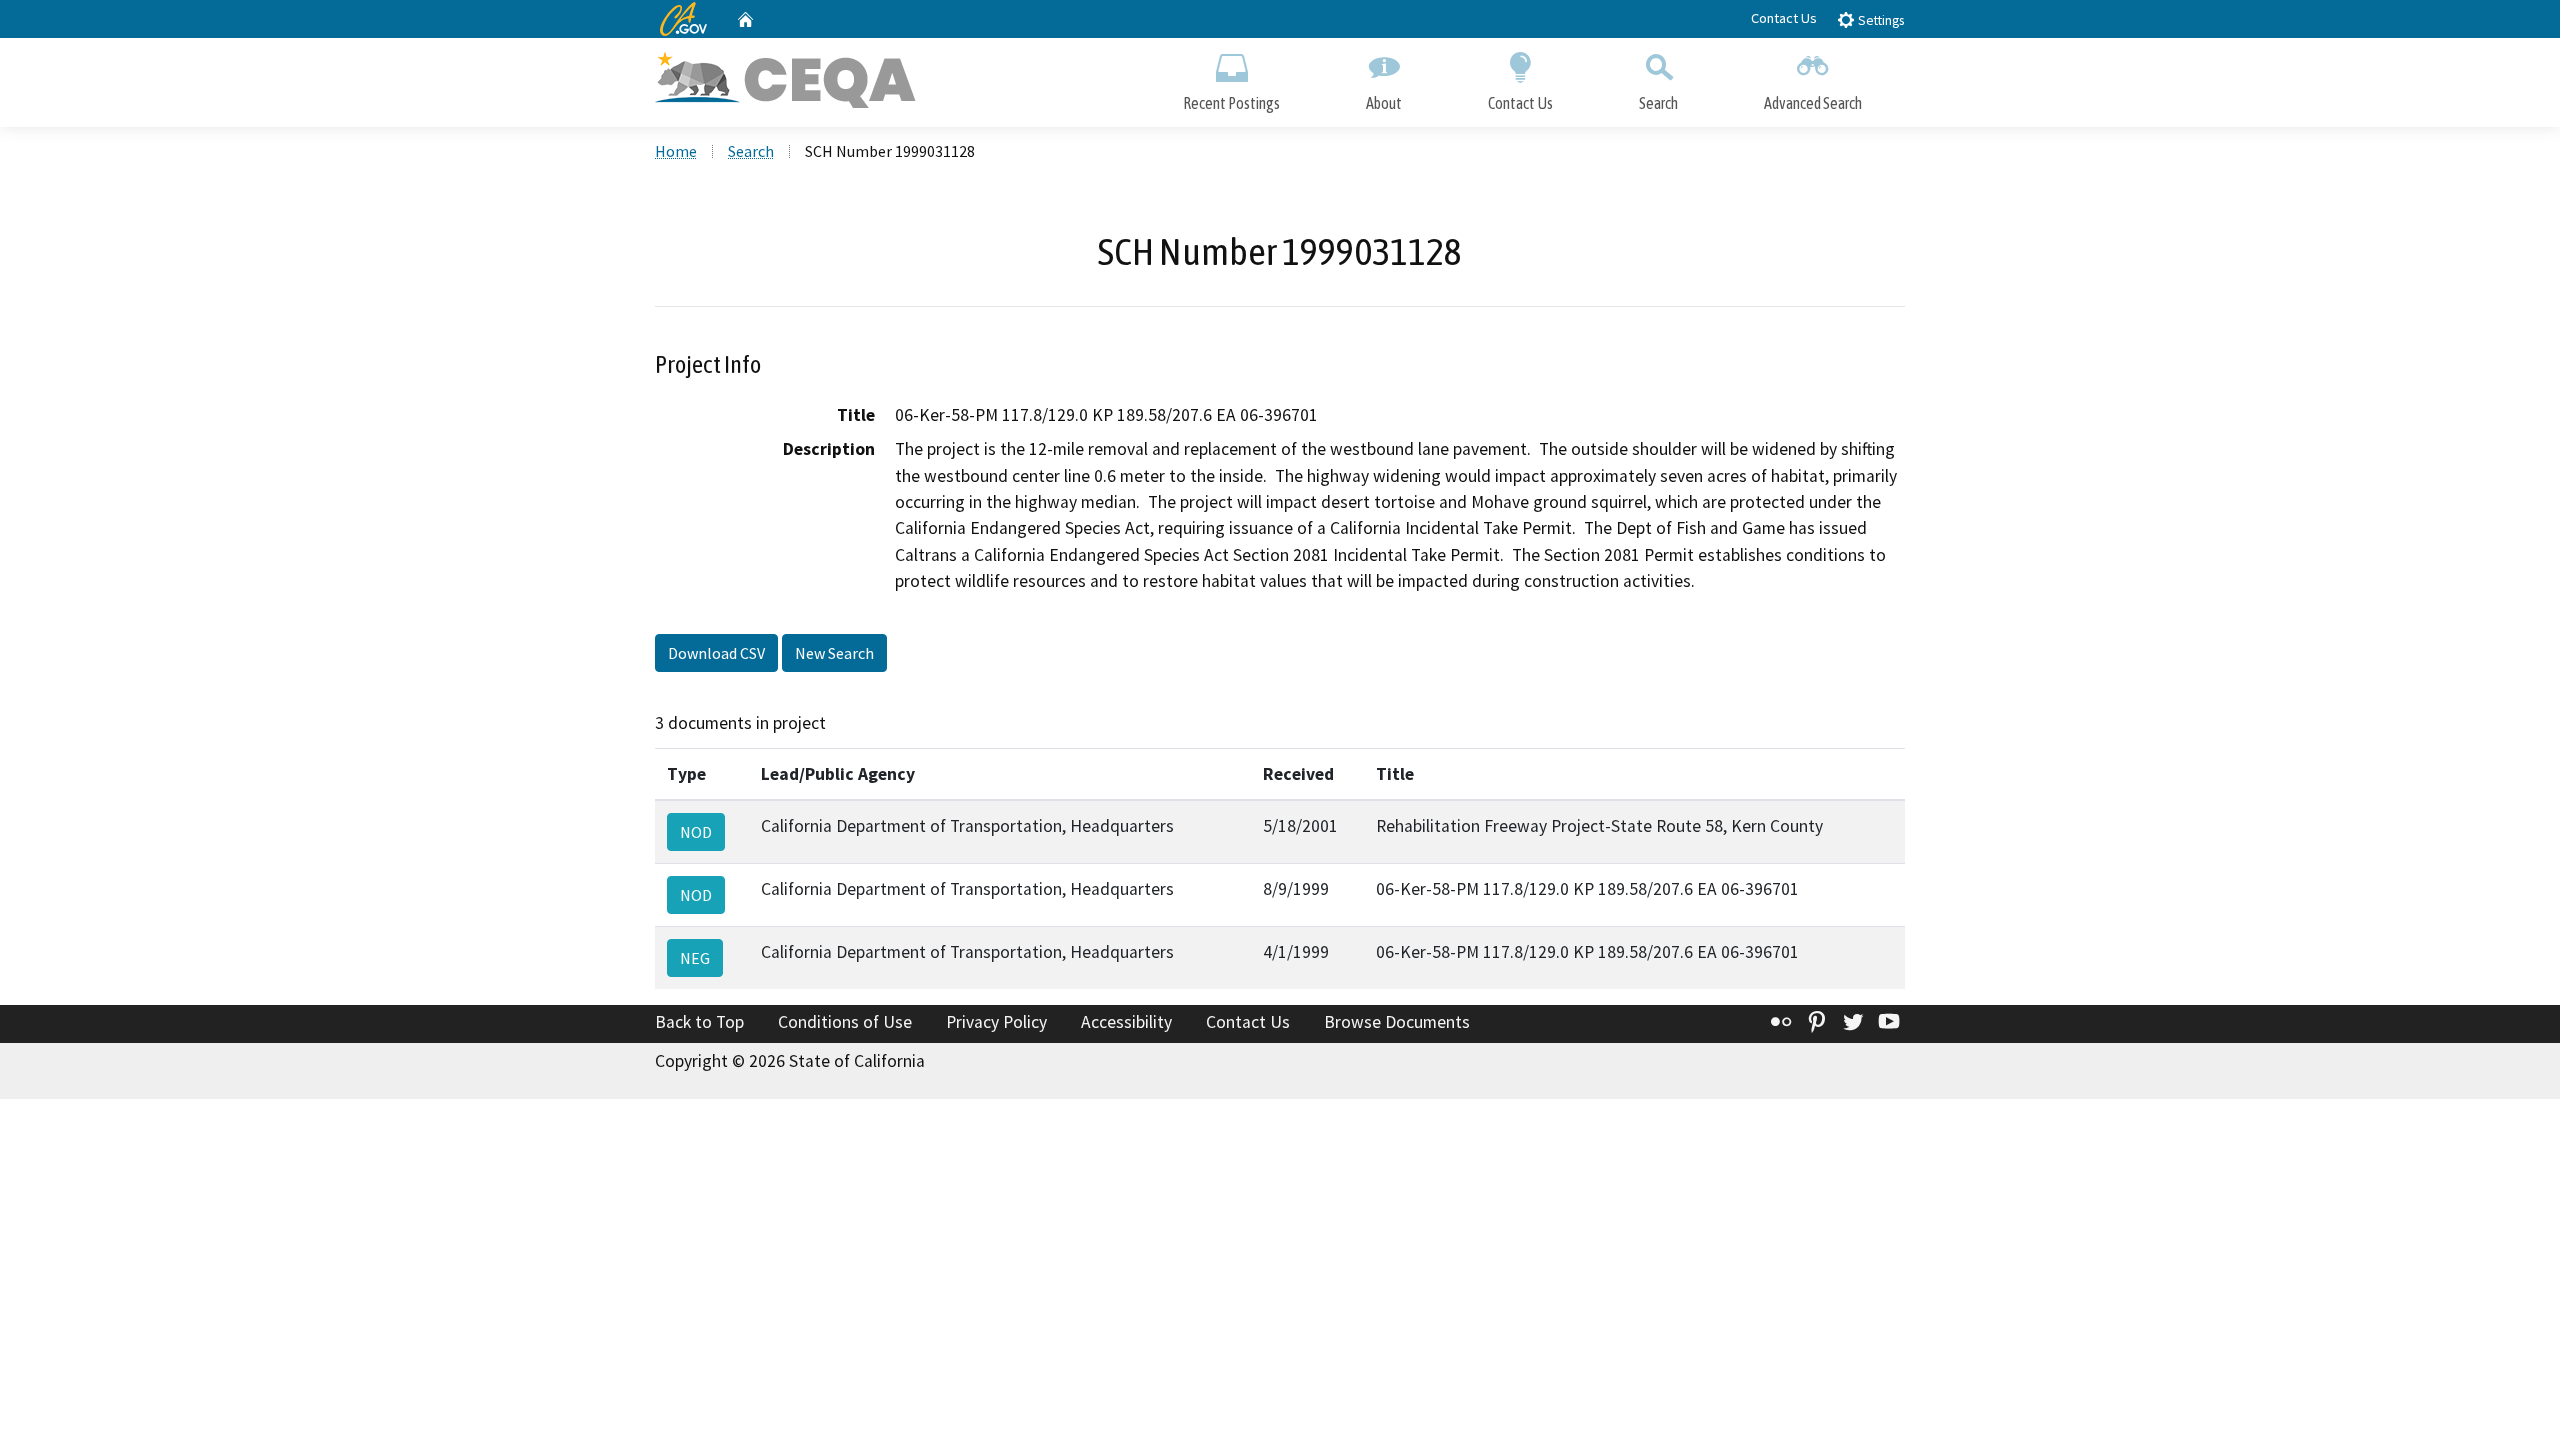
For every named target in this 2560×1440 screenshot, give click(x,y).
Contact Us (1784, 18)
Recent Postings (1231, 103)
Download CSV (716, 653)
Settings (1879, 20)
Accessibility (1126, 1022)
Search (1658, 103)
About (1384, 103)
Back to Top (699, 1022)
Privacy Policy (996, 1022)
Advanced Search (1813, 103)
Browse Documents (1397, 1022)
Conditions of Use (845, 1022)
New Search (834, 653)
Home (676, 151)
